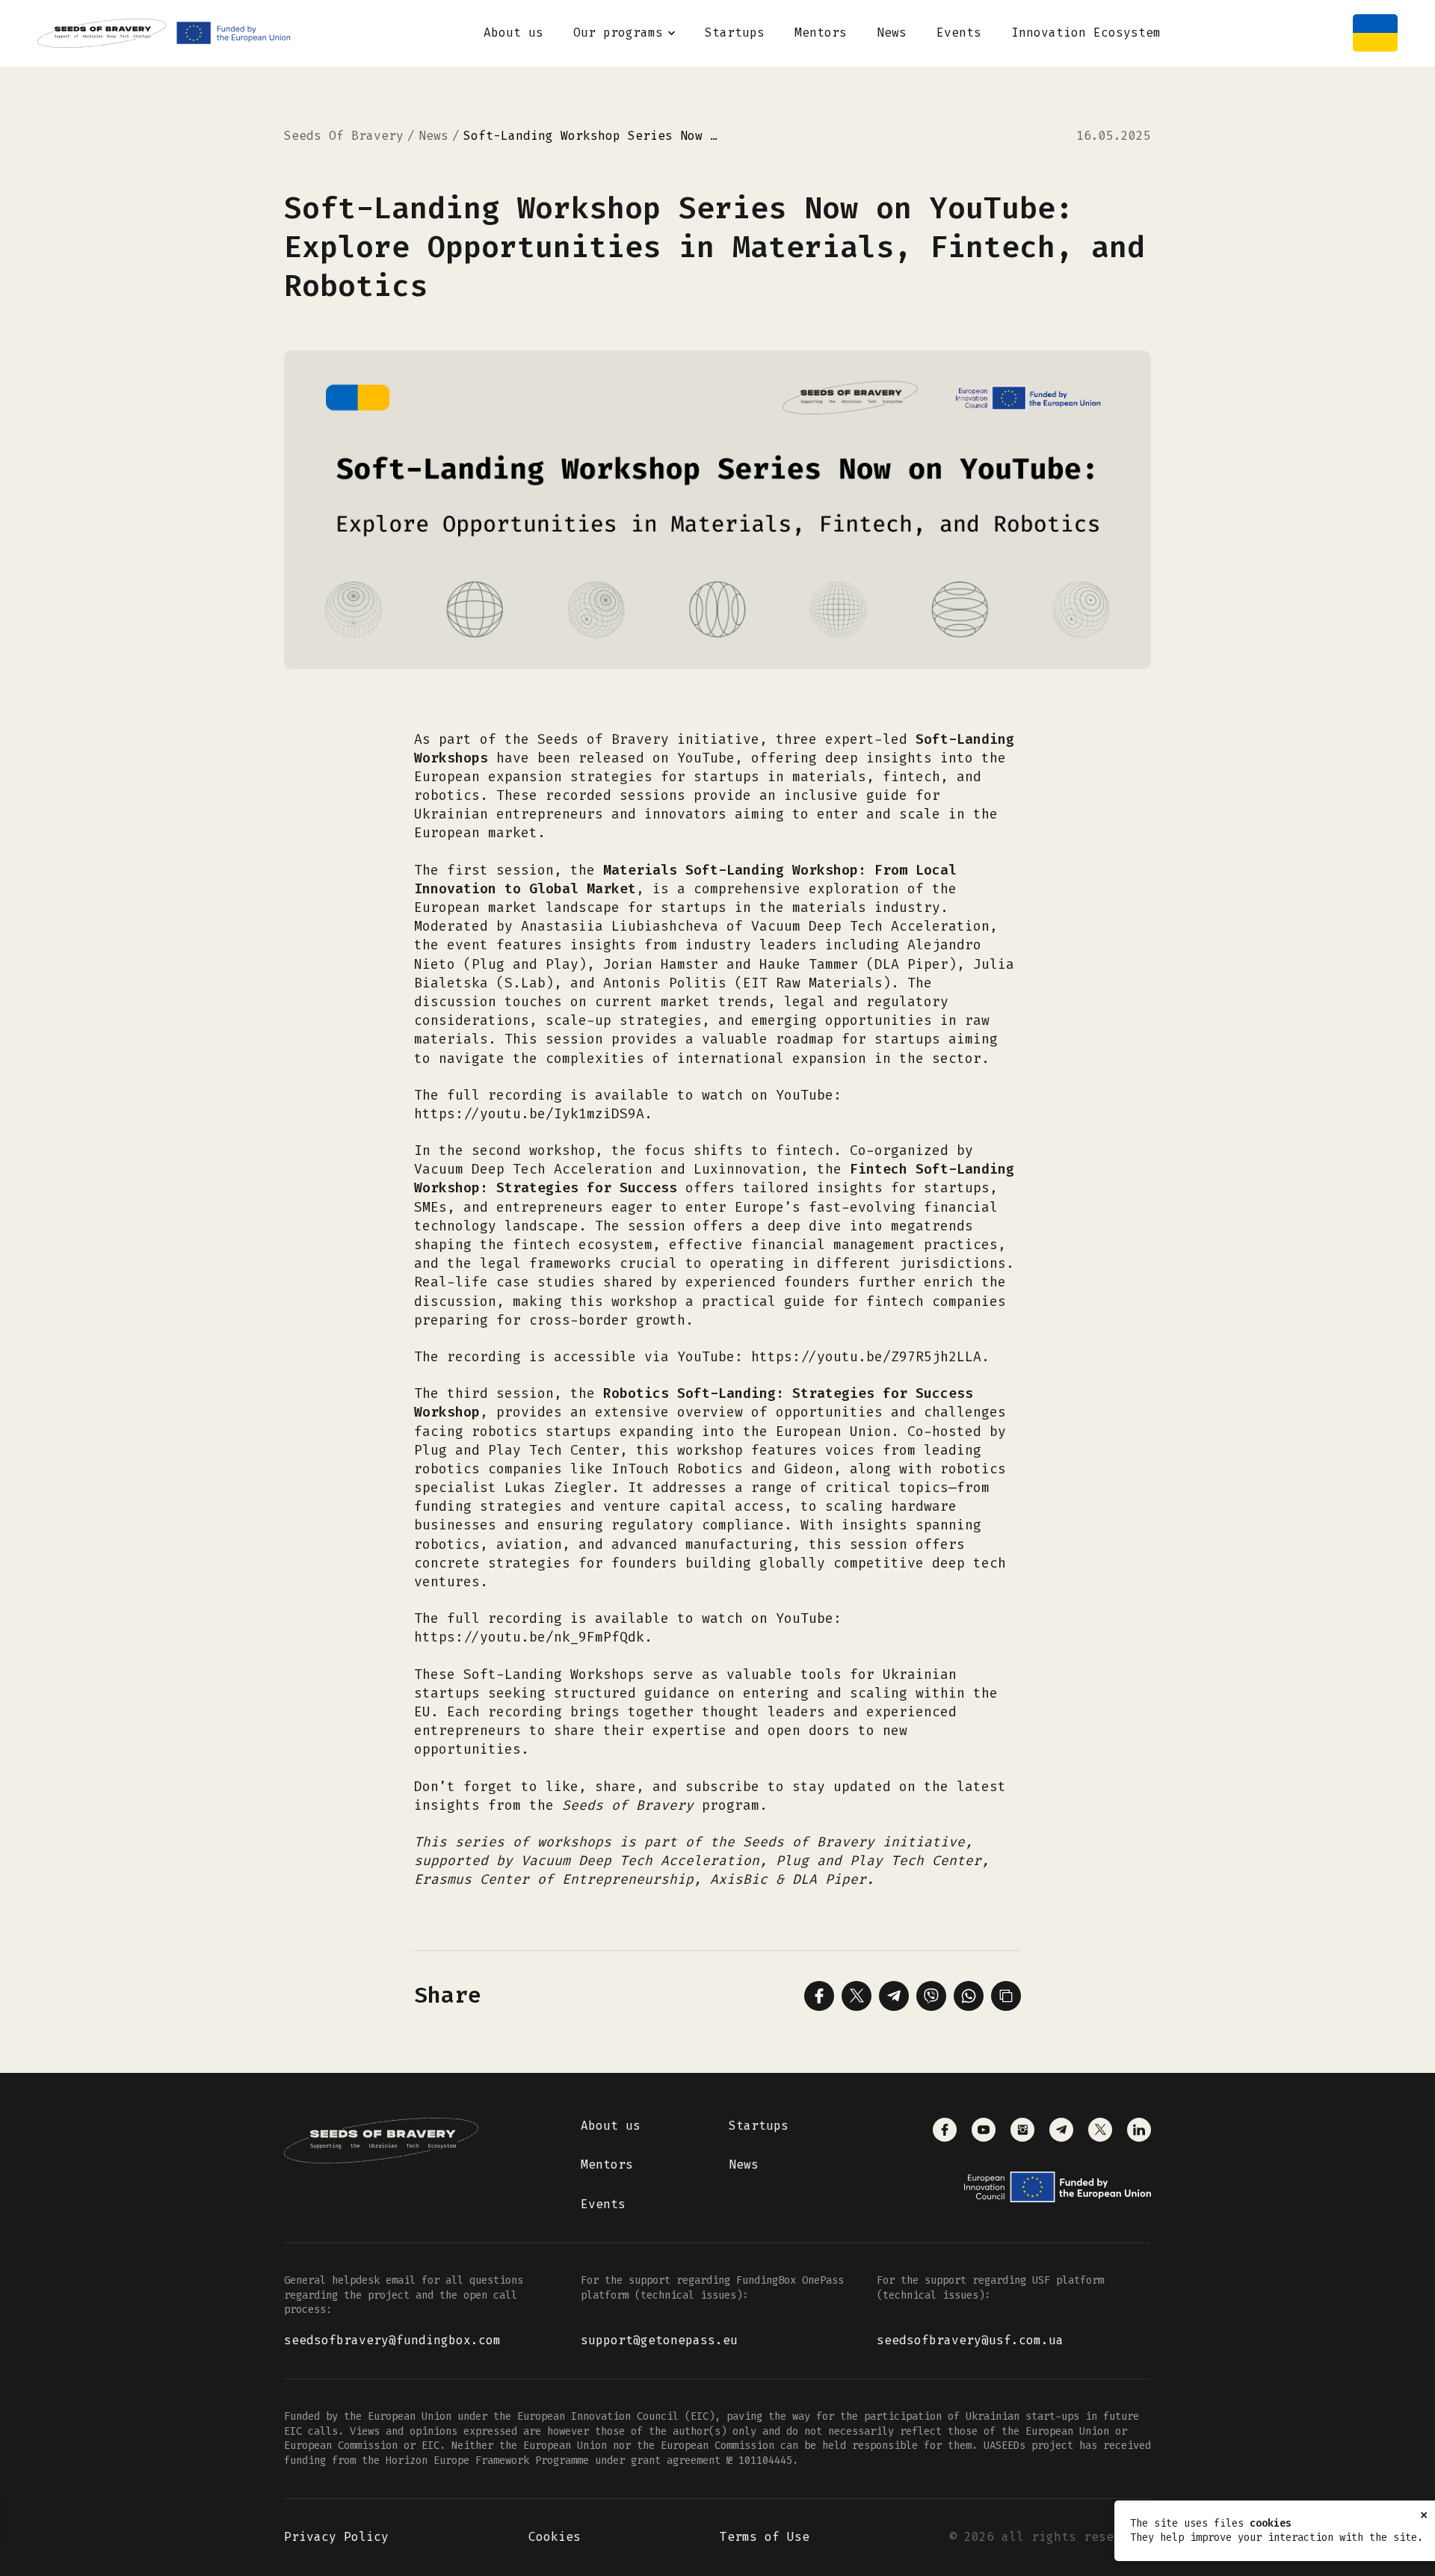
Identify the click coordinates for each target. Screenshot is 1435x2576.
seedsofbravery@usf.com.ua (970, 2340)
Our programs (618, 33)
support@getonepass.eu (659, 2340)
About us (513, 33)
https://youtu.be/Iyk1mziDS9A (529, 1114)
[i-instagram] (1022, 2130)
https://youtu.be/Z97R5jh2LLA (866, 1357)
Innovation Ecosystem (1086, 33)
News (892, 33)
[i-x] (1100, 2130)
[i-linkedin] (1139, 2130)
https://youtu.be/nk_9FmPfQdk (529, 1637)
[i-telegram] (1061, 2130)
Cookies (555, 2537)
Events (959, 33)
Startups (735, 33)
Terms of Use (765, 2537)
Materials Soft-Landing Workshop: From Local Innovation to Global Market (685, 879)
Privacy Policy (336, 2537)
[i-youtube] (984, 2130)
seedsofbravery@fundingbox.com (392, 2340)
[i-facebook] (945, 2130)
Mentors (821, 33)
